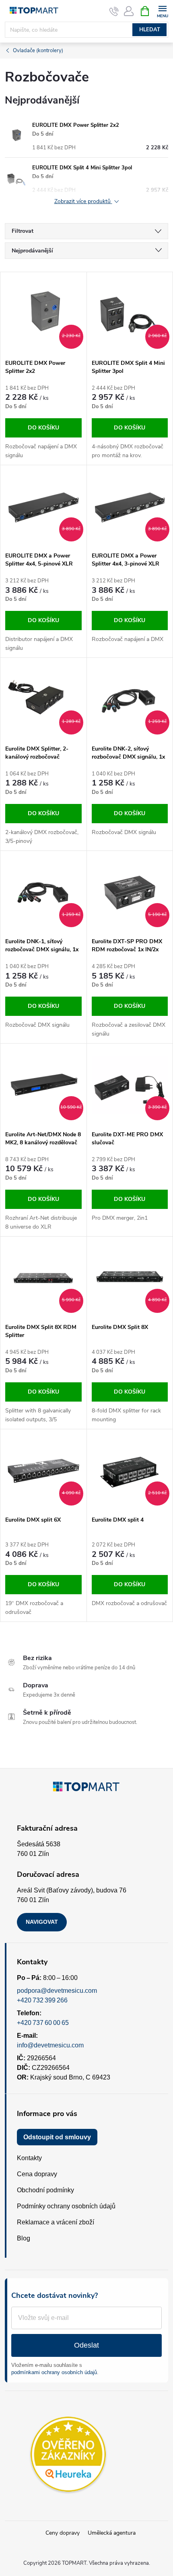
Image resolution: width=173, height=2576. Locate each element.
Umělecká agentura (112, 2533)
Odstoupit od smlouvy (57, 2137)
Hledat (150, 30)
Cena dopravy (37, 2174)
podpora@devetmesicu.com (57, 1991)
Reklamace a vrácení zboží (56, 2222)
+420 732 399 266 (42, 2000)
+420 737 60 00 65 (43, 2023)
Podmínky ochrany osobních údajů (66, 2206)
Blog (24, 2238)
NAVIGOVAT (42, 1922)
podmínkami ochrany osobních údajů (54, 2372)
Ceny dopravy (63, 2533)
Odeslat (86, 2345)
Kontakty (29, 2158)
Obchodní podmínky (45, 2190)
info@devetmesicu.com (50, 2045)
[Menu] (162, 11)
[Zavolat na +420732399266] (114, 11)
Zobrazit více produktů (83, 202)
